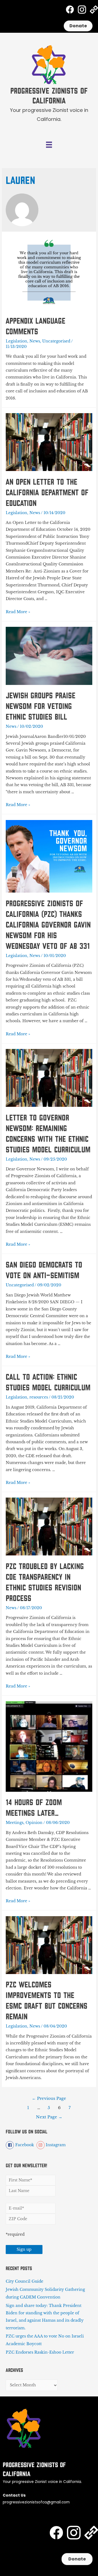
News (35, 341)
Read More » (18, 612)
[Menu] (49, 145)
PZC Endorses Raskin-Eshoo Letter (40, 2352)
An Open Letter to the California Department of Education (47, 493)
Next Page (49, 2117)
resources (39, 1397)
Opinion (34, 1823)
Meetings (15, 1823)
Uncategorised (56, 341)
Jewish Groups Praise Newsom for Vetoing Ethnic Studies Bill (41, 706)
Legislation (16, 341)
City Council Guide (24, 2281)
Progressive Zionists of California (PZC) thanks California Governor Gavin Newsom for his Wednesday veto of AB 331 (48, 925)
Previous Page (49, 2098)
